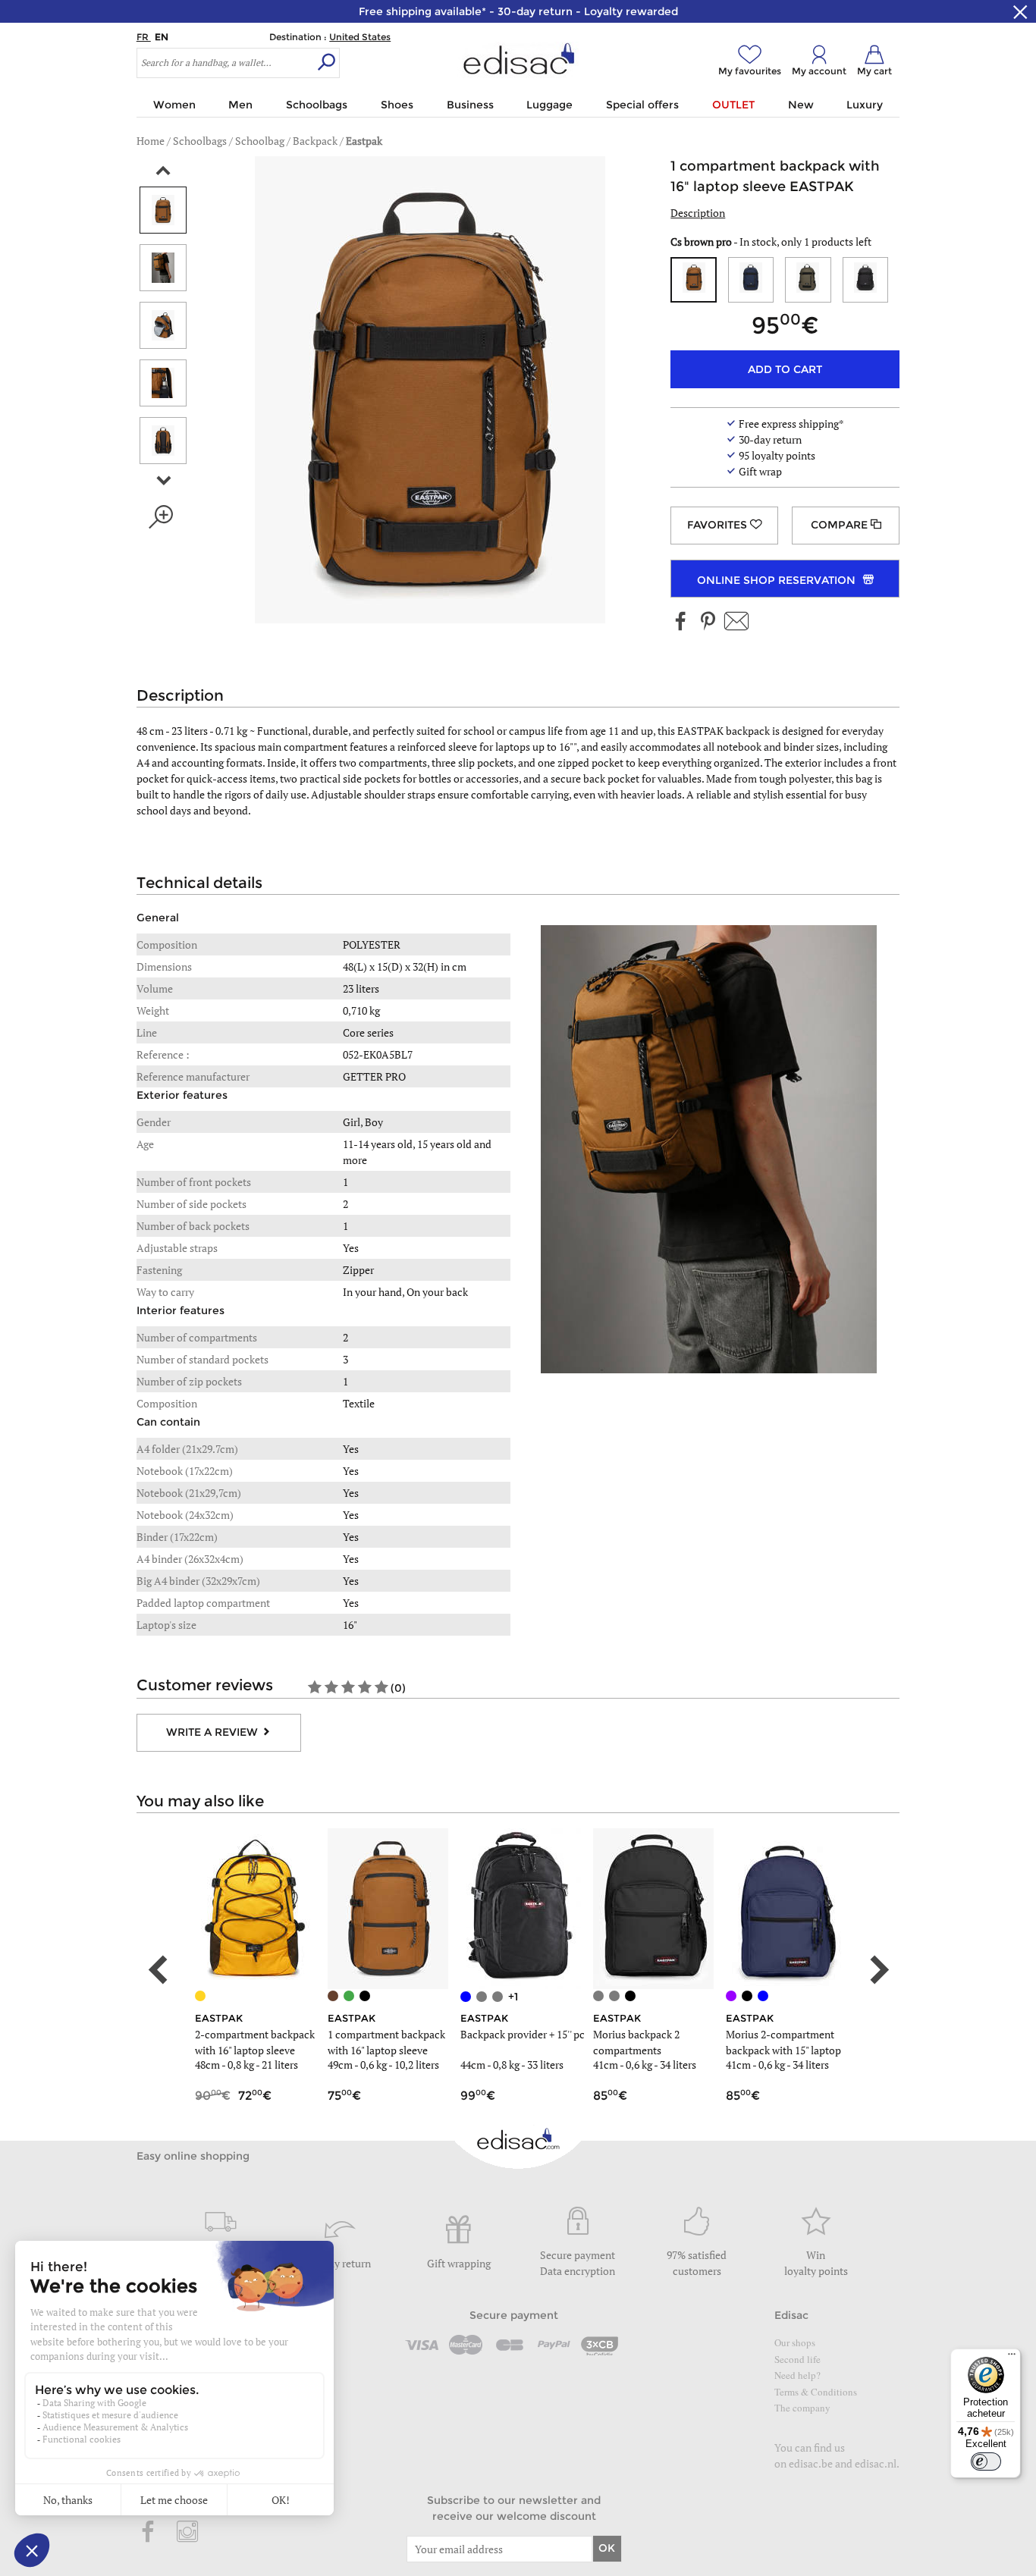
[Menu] (1012, 2358)
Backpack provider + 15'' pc (523, 2034)
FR (144, 37)
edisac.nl (876, 2463)
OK (607, 2548)
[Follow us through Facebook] (681, 622)
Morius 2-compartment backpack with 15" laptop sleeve (783, 2050)
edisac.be (811, 2463)
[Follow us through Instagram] (187, 2533)
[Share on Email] (736, 622)
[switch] (986, 2461)
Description (698, 213)
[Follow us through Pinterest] (708, 622)
